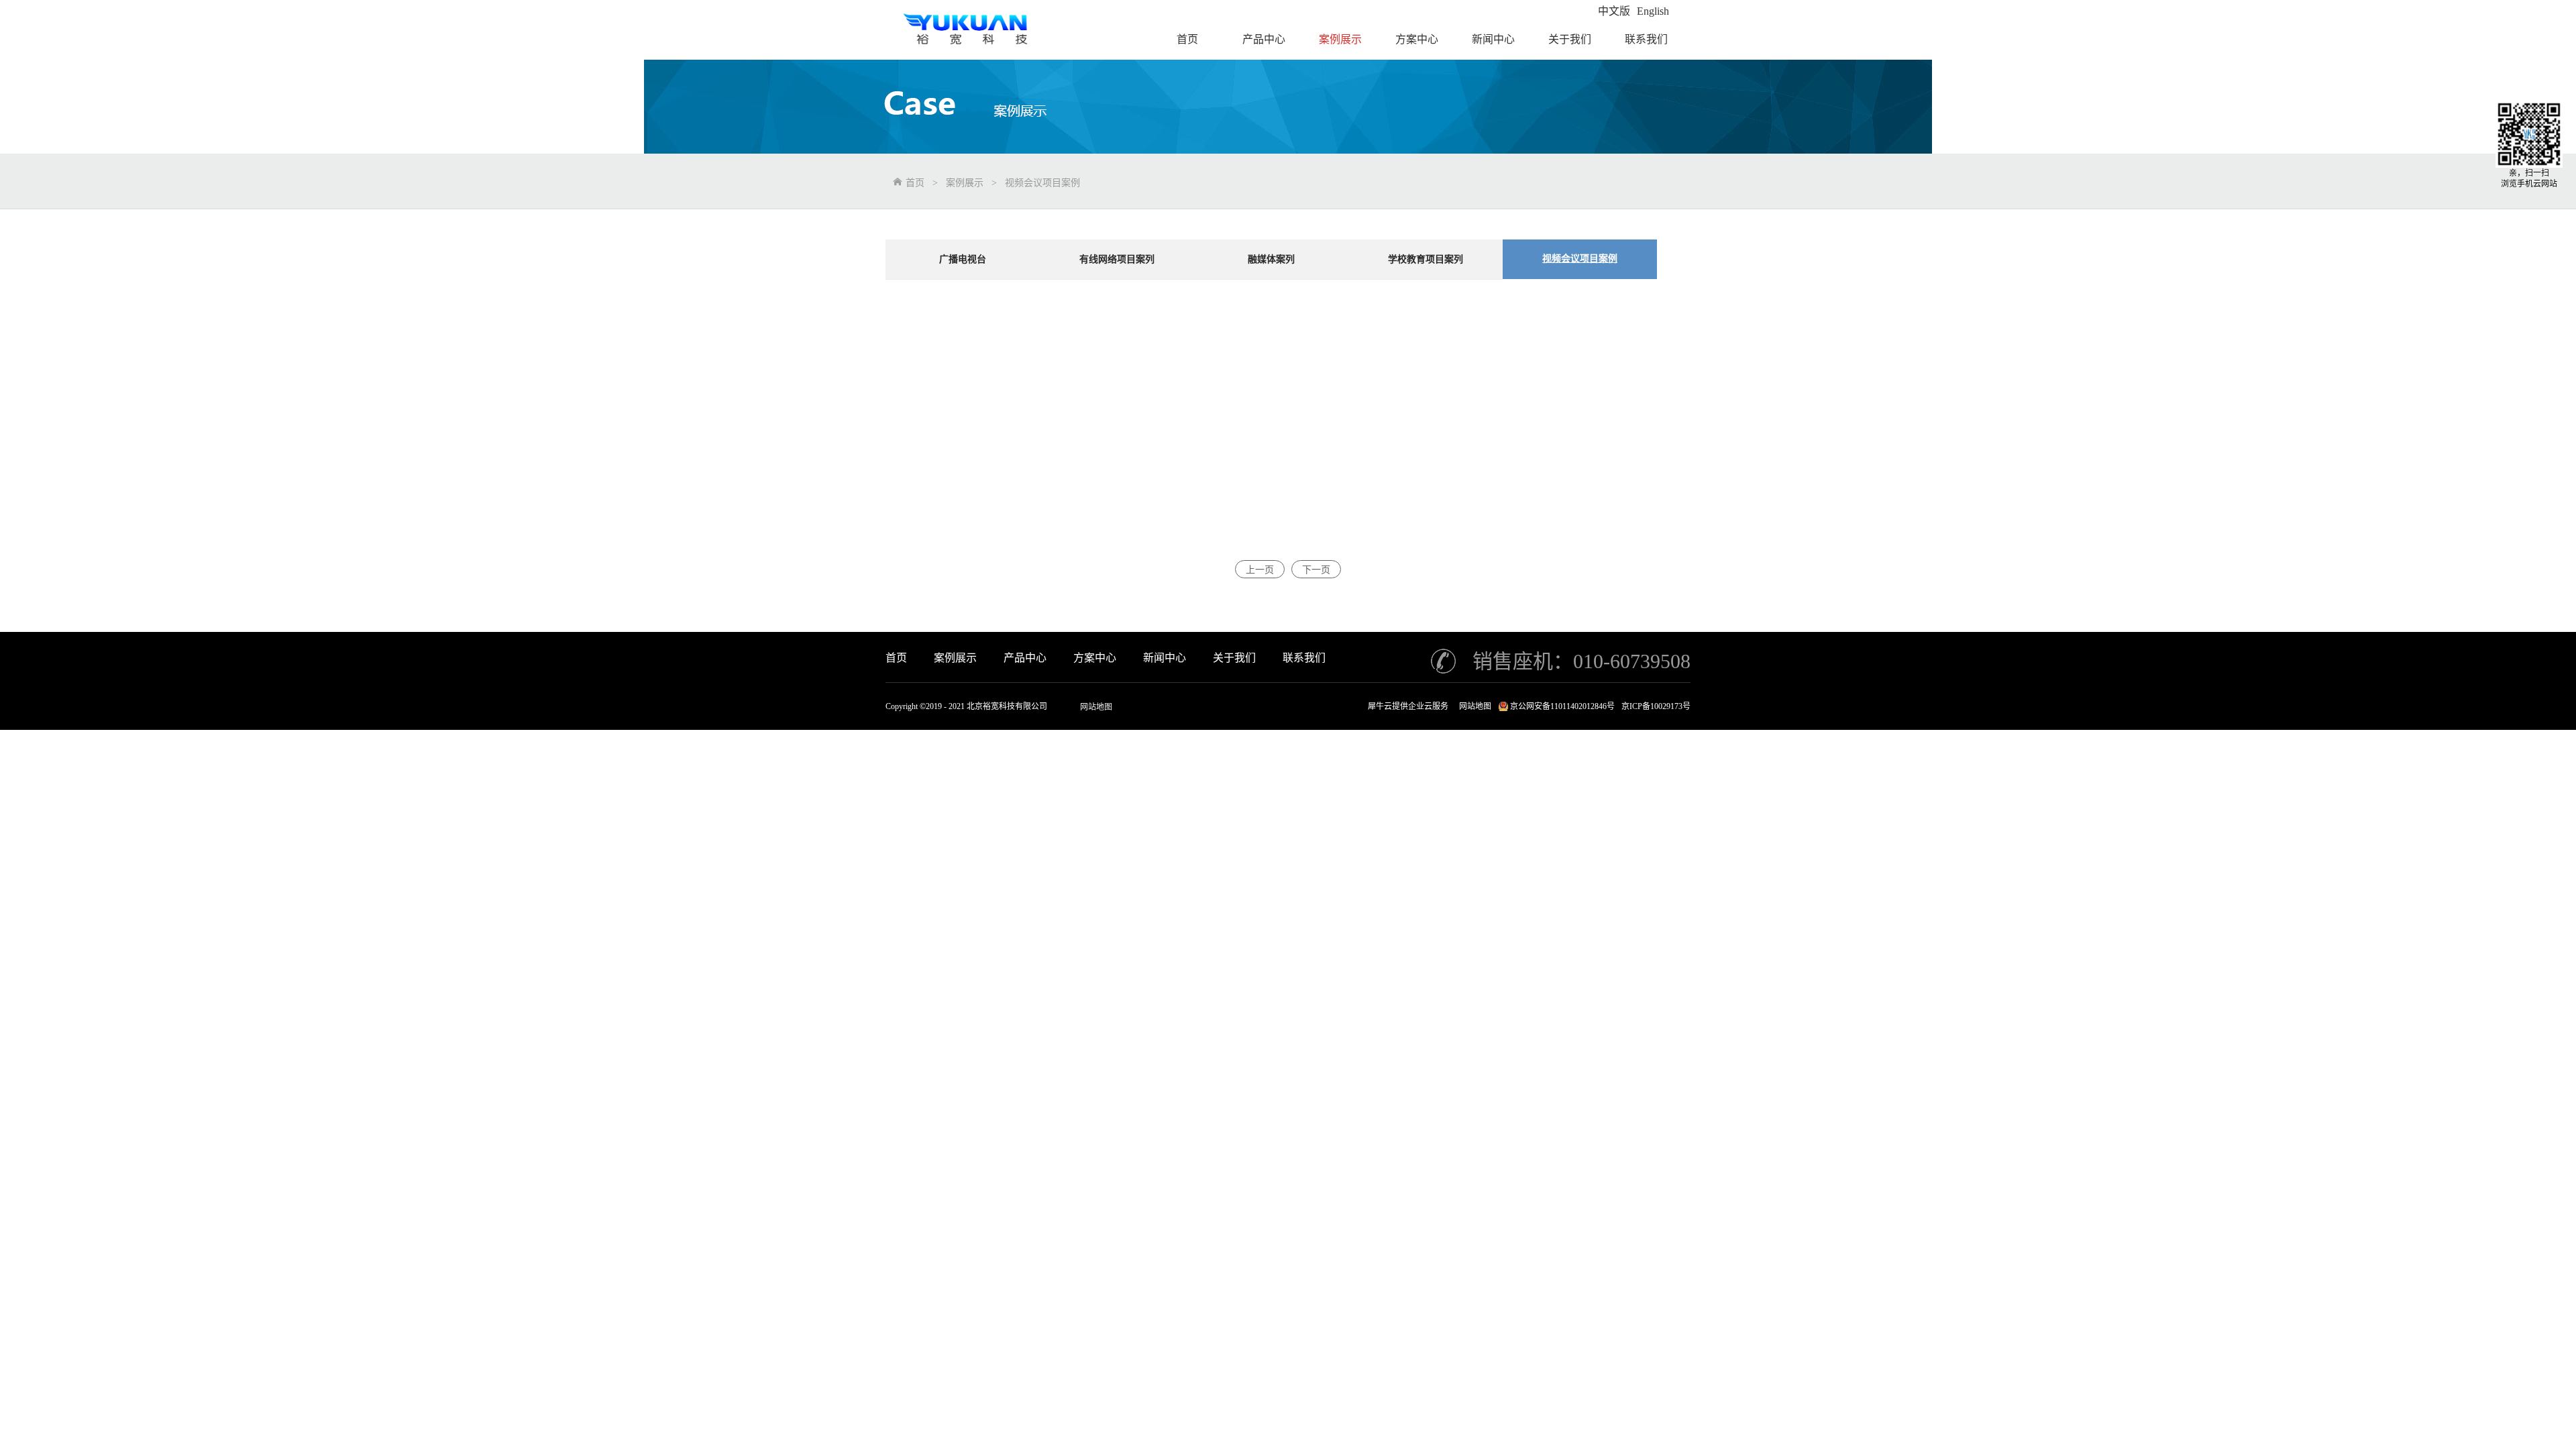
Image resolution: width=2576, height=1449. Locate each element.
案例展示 (965, 183)
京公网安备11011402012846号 (1562, 706)
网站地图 (1096, 707)
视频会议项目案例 (1042, 183)
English (1653, 11)
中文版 (1614, 11)
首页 (896, 658)
